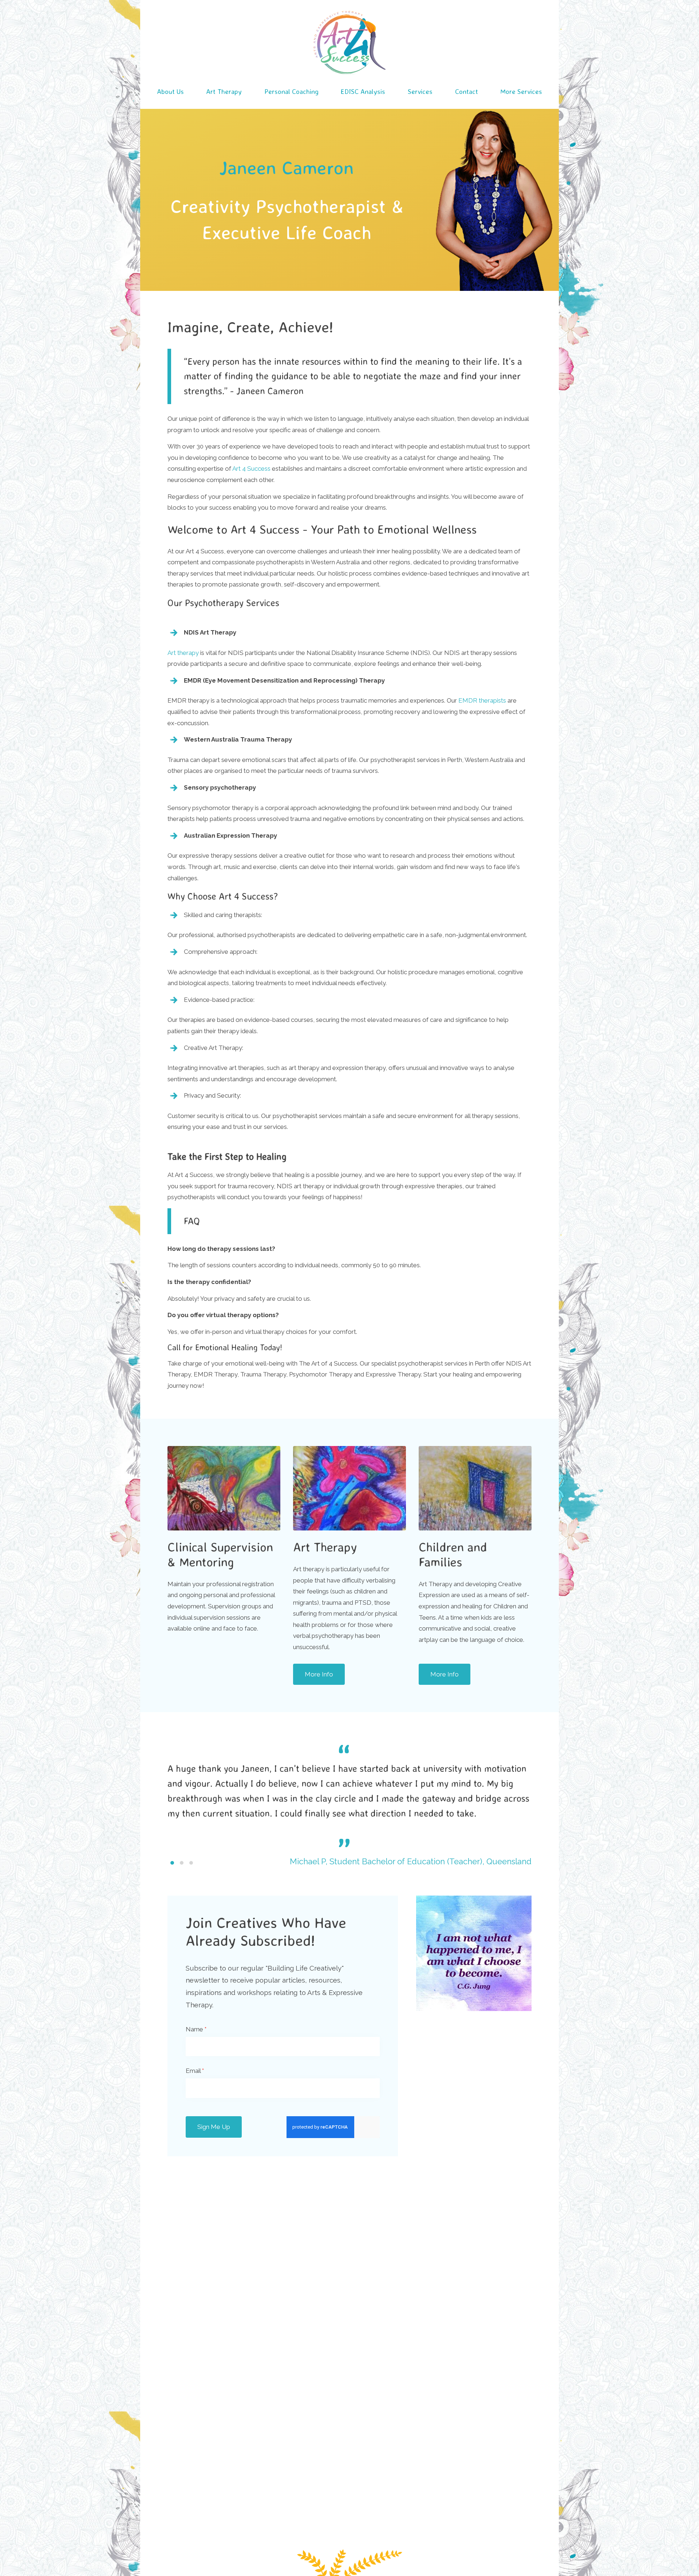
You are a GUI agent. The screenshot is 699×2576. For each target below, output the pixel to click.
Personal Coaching (291, 91)
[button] (172, 1863)
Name (196, 2029)
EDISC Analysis (363, 91)
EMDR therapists (482, 700)
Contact (467, 91)
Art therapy (183, 653)
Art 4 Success (251, 469)
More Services (521, 91)
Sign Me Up (214, 2127)
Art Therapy (224, 91)
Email (195, 2071)
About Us (170, 91)
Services (420, 91)
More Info (319, 1674)
